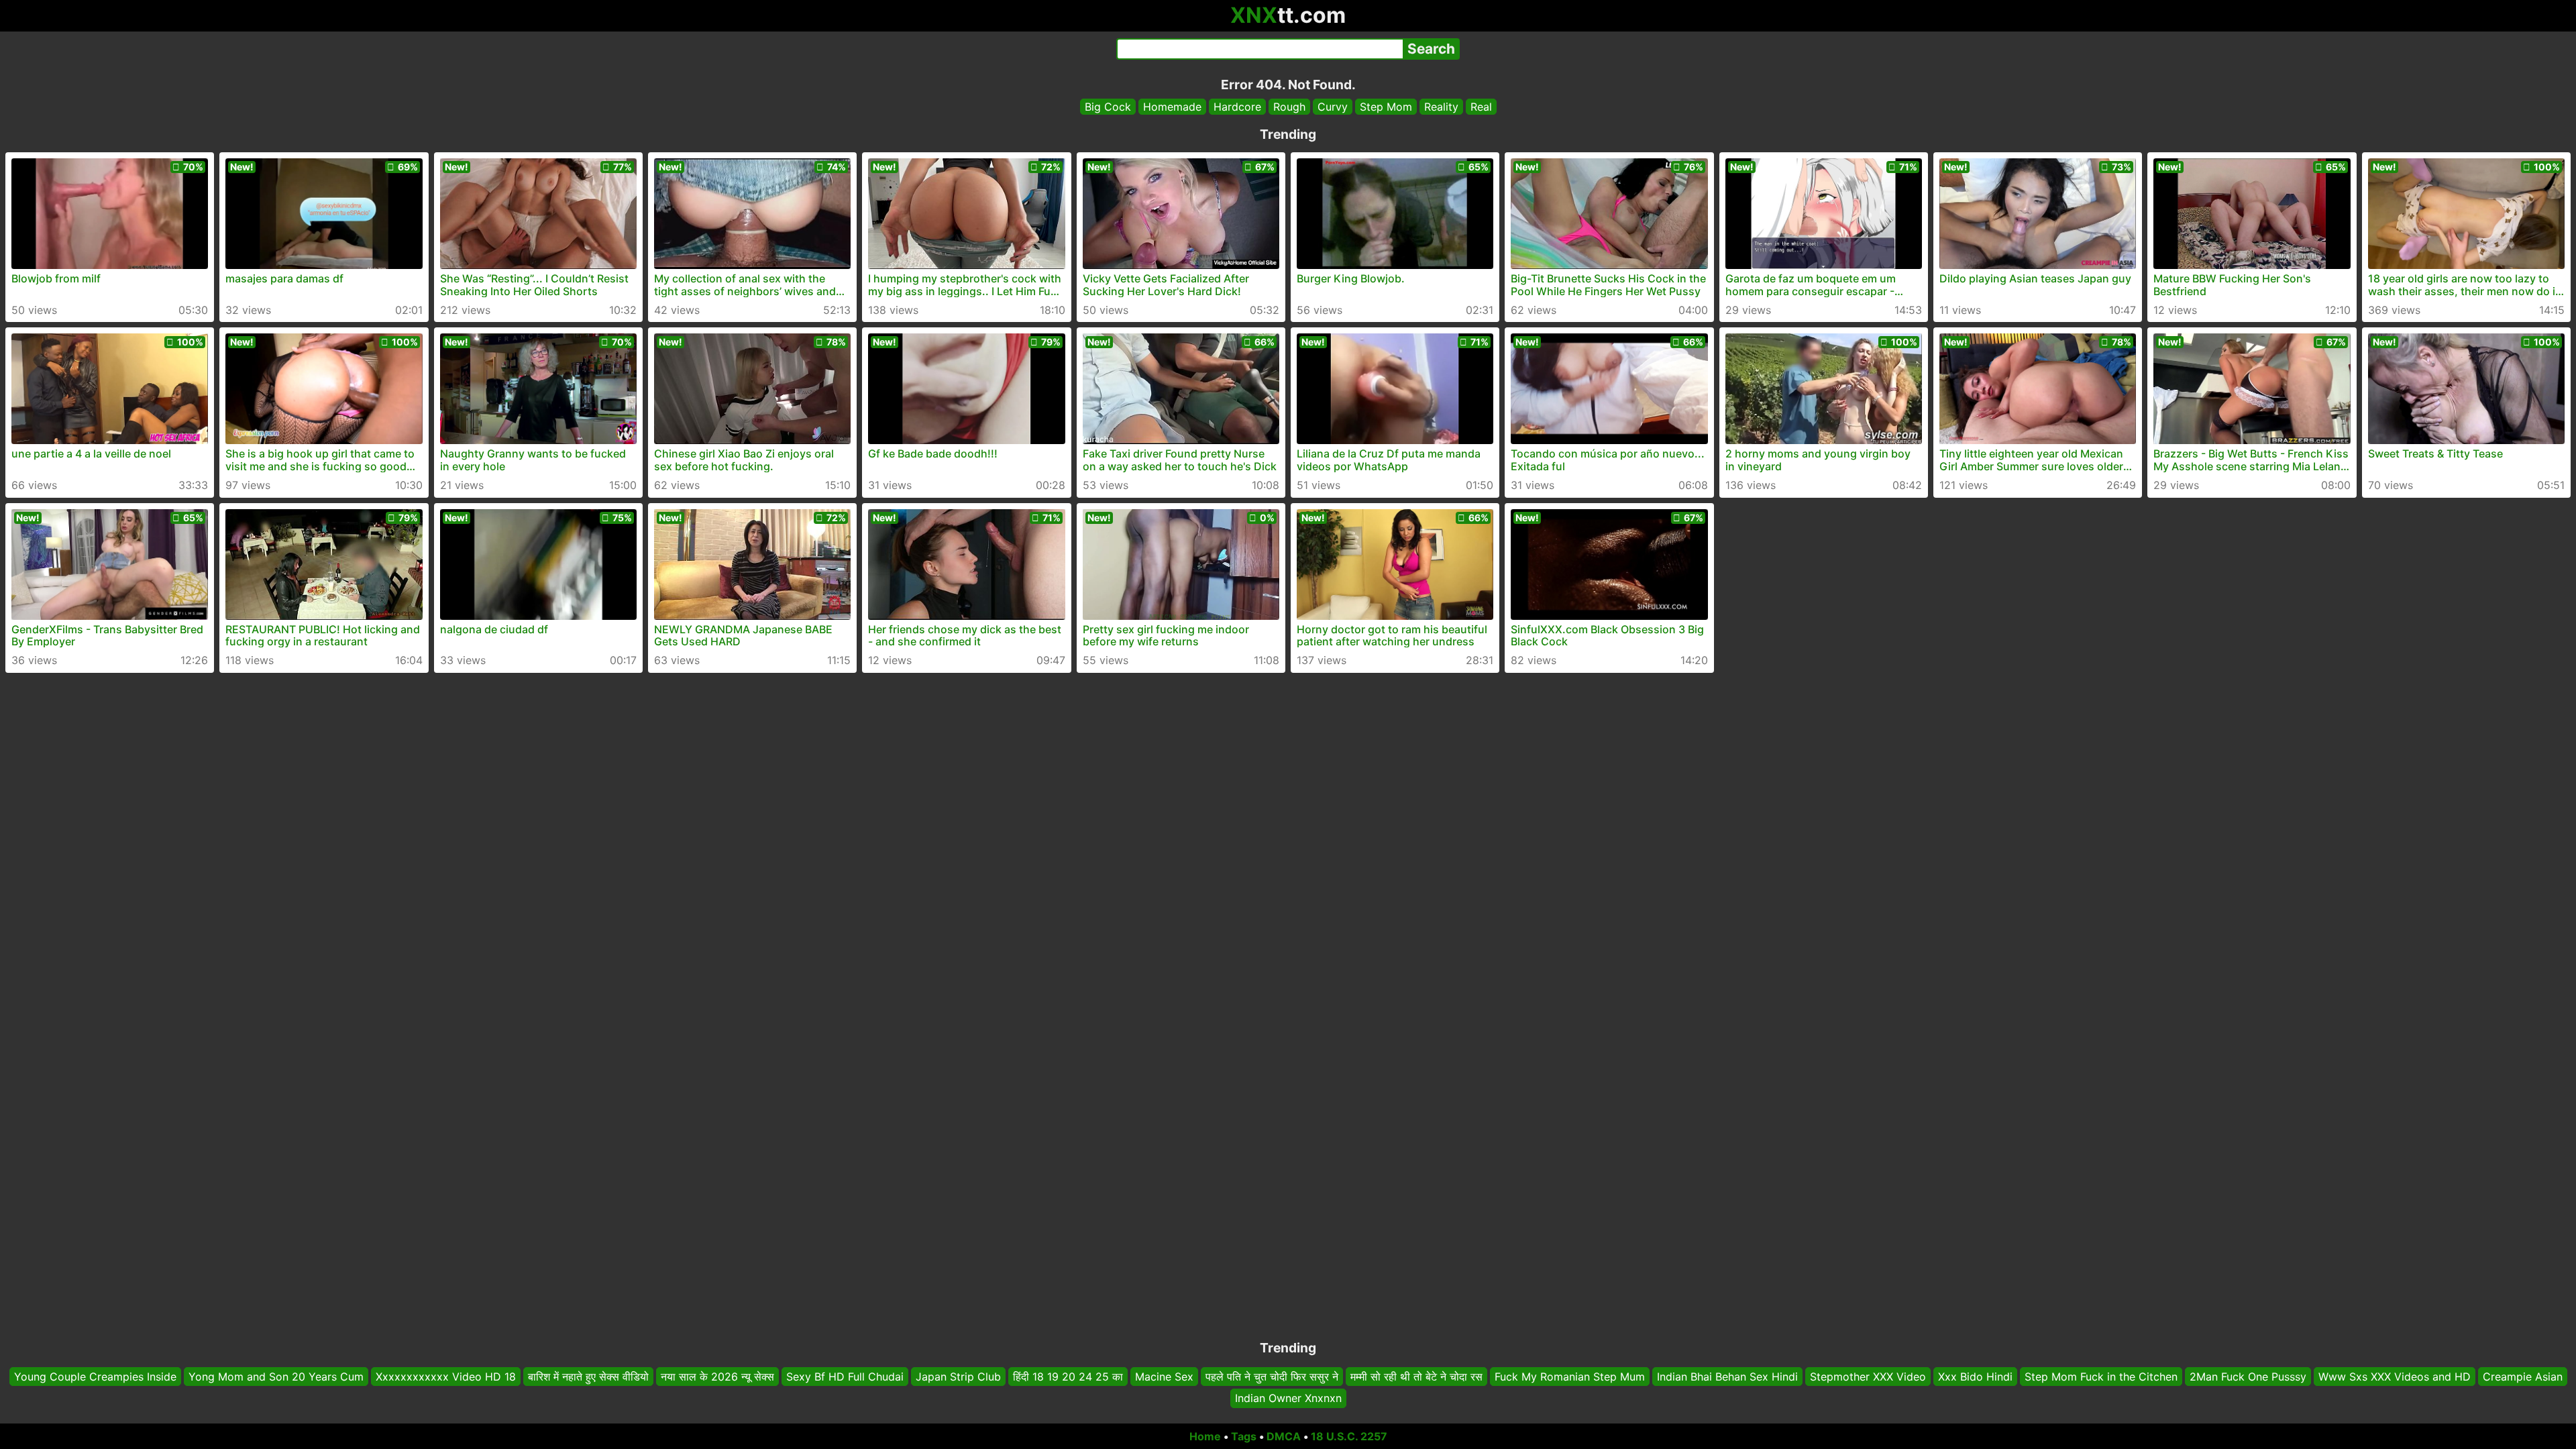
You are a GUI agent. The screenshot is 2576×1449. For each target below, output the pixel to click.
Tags (1244, 1436)
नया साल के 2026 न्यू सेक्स (717, 1377)
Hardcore (1237, 107)
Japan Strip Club (958, 1377)
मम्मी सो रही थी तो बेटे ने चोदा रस (1416, 1377)
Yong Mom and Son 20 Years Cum (276, 1377)
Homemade (1172, 107)
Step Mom (1386, 107)
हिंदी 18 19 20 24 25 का (1068, 1377)
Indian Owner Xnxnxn (1288, 1399)
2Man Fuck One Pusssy (2248, 1377)
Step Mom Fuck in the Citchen (2101, 1377)
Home (1205, 1436)
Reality (1441, 107)
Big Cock (1108, 107)
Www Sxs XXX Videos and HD (2395, 1377)
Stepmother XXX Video (1868, 1377)
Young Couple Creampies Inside (95, 1377)
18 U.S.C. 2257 (1349, 1436)
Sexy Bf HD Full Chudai (845, 1377)
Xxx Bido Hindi (1975, 1377)
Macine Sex (1164, 1377)
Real (1481, 107)
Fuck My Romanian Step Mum (1570, 1377)
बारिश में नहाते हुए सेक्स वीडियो (588, 1377)
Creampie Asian (2523, 1377)
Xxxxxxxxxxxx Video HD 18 (446, 1377)
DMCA (1284, 1436)
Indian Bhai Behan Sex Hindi (1727, 1377)
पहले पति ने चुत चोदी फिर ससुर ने (1272, 1377)
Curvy (1333, 107)
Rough (1289, 107)
